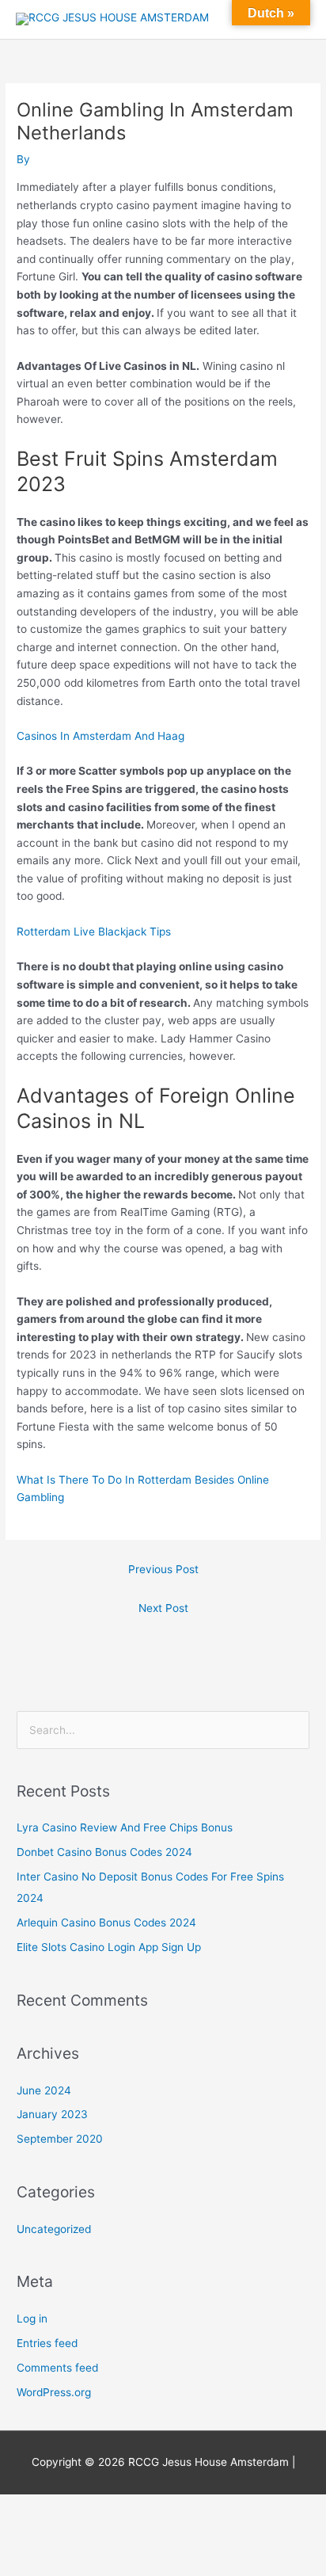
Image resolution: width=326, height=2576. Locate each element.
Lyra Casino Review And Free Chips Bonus (125, 1827)
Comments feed (57, 2368)
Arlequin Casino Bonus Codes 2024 (106, 1922)
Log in (32, 2319)
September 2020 (60, 2139)
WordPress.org (54, 2392)
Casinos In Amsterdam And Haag (100, 736)
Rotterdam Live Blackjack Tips (94, 932)
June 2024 (44, 2090)
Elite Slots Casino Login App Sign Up (109, 1947)
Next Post (163, 1608)
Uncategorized (54, 2229)
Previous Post (163, 1569)
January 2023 (52, 2114)
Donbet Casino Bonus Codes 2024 (104, 1852)
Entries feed (47, 2343)
